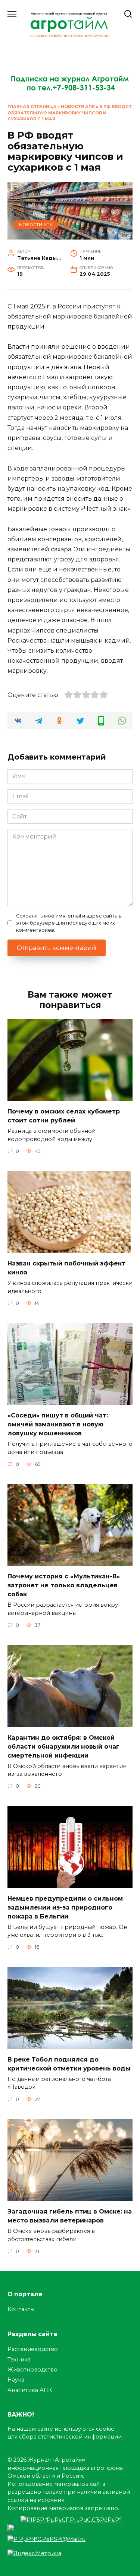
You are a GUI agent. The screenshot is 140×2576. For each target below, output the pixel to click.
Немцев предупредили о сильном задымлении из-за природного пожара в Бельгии (65, 1907)
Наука (16, 2380)
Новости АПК (78, 107)
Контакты (21, 2309)
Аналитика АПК (30, 2390)
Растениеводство (33, 2349)
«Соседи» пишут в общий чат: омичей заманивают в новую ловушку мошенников (58, 1424)
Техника (19, 2360)
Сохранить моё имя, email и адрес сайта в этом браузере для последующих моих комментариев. (69, 923)
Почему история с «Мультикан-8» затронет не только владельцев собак (64, 1585)
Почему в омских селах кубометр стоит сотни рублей (64, 1116)
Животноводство (32, 2370)
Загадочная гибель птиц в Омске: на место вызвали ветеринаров (70, 2216)
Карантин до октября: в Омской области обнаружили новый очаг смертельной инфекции (63, 1746)
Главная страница (32, 107)
